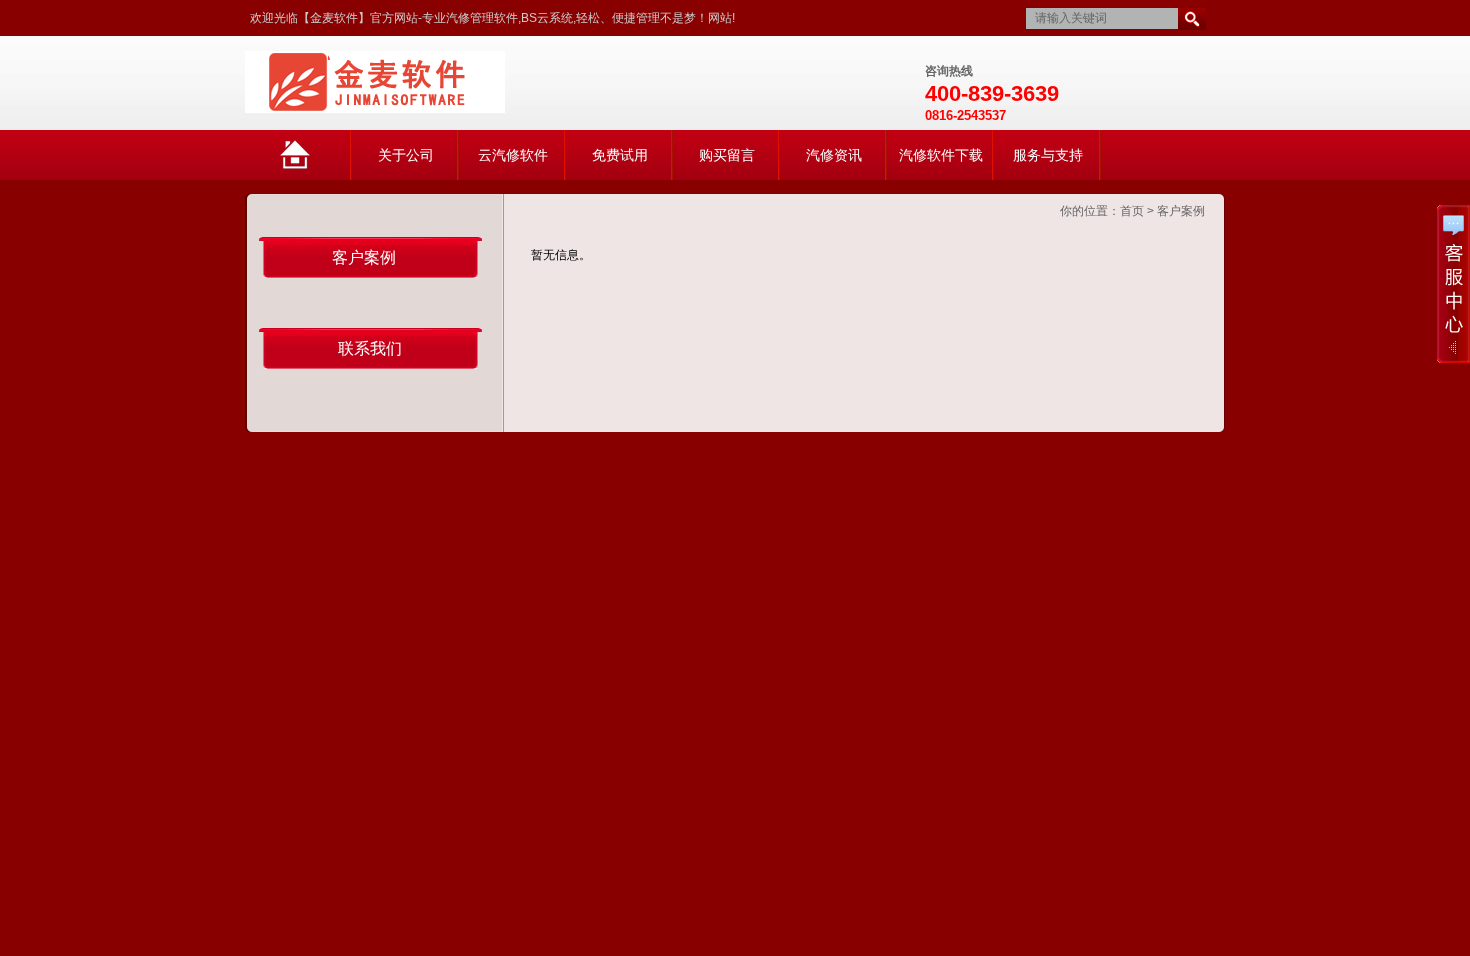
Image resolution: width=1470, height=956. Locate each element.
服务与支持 (1048, 155)
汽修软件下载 (941, 155)
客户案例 (1181, 211)
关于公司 (406, 155)
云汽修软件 (513, 155)
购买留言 (727, 155)
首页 (1132, 211)
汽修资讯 (834, 155)
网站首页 (315, 163)
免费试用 (620, 155)
